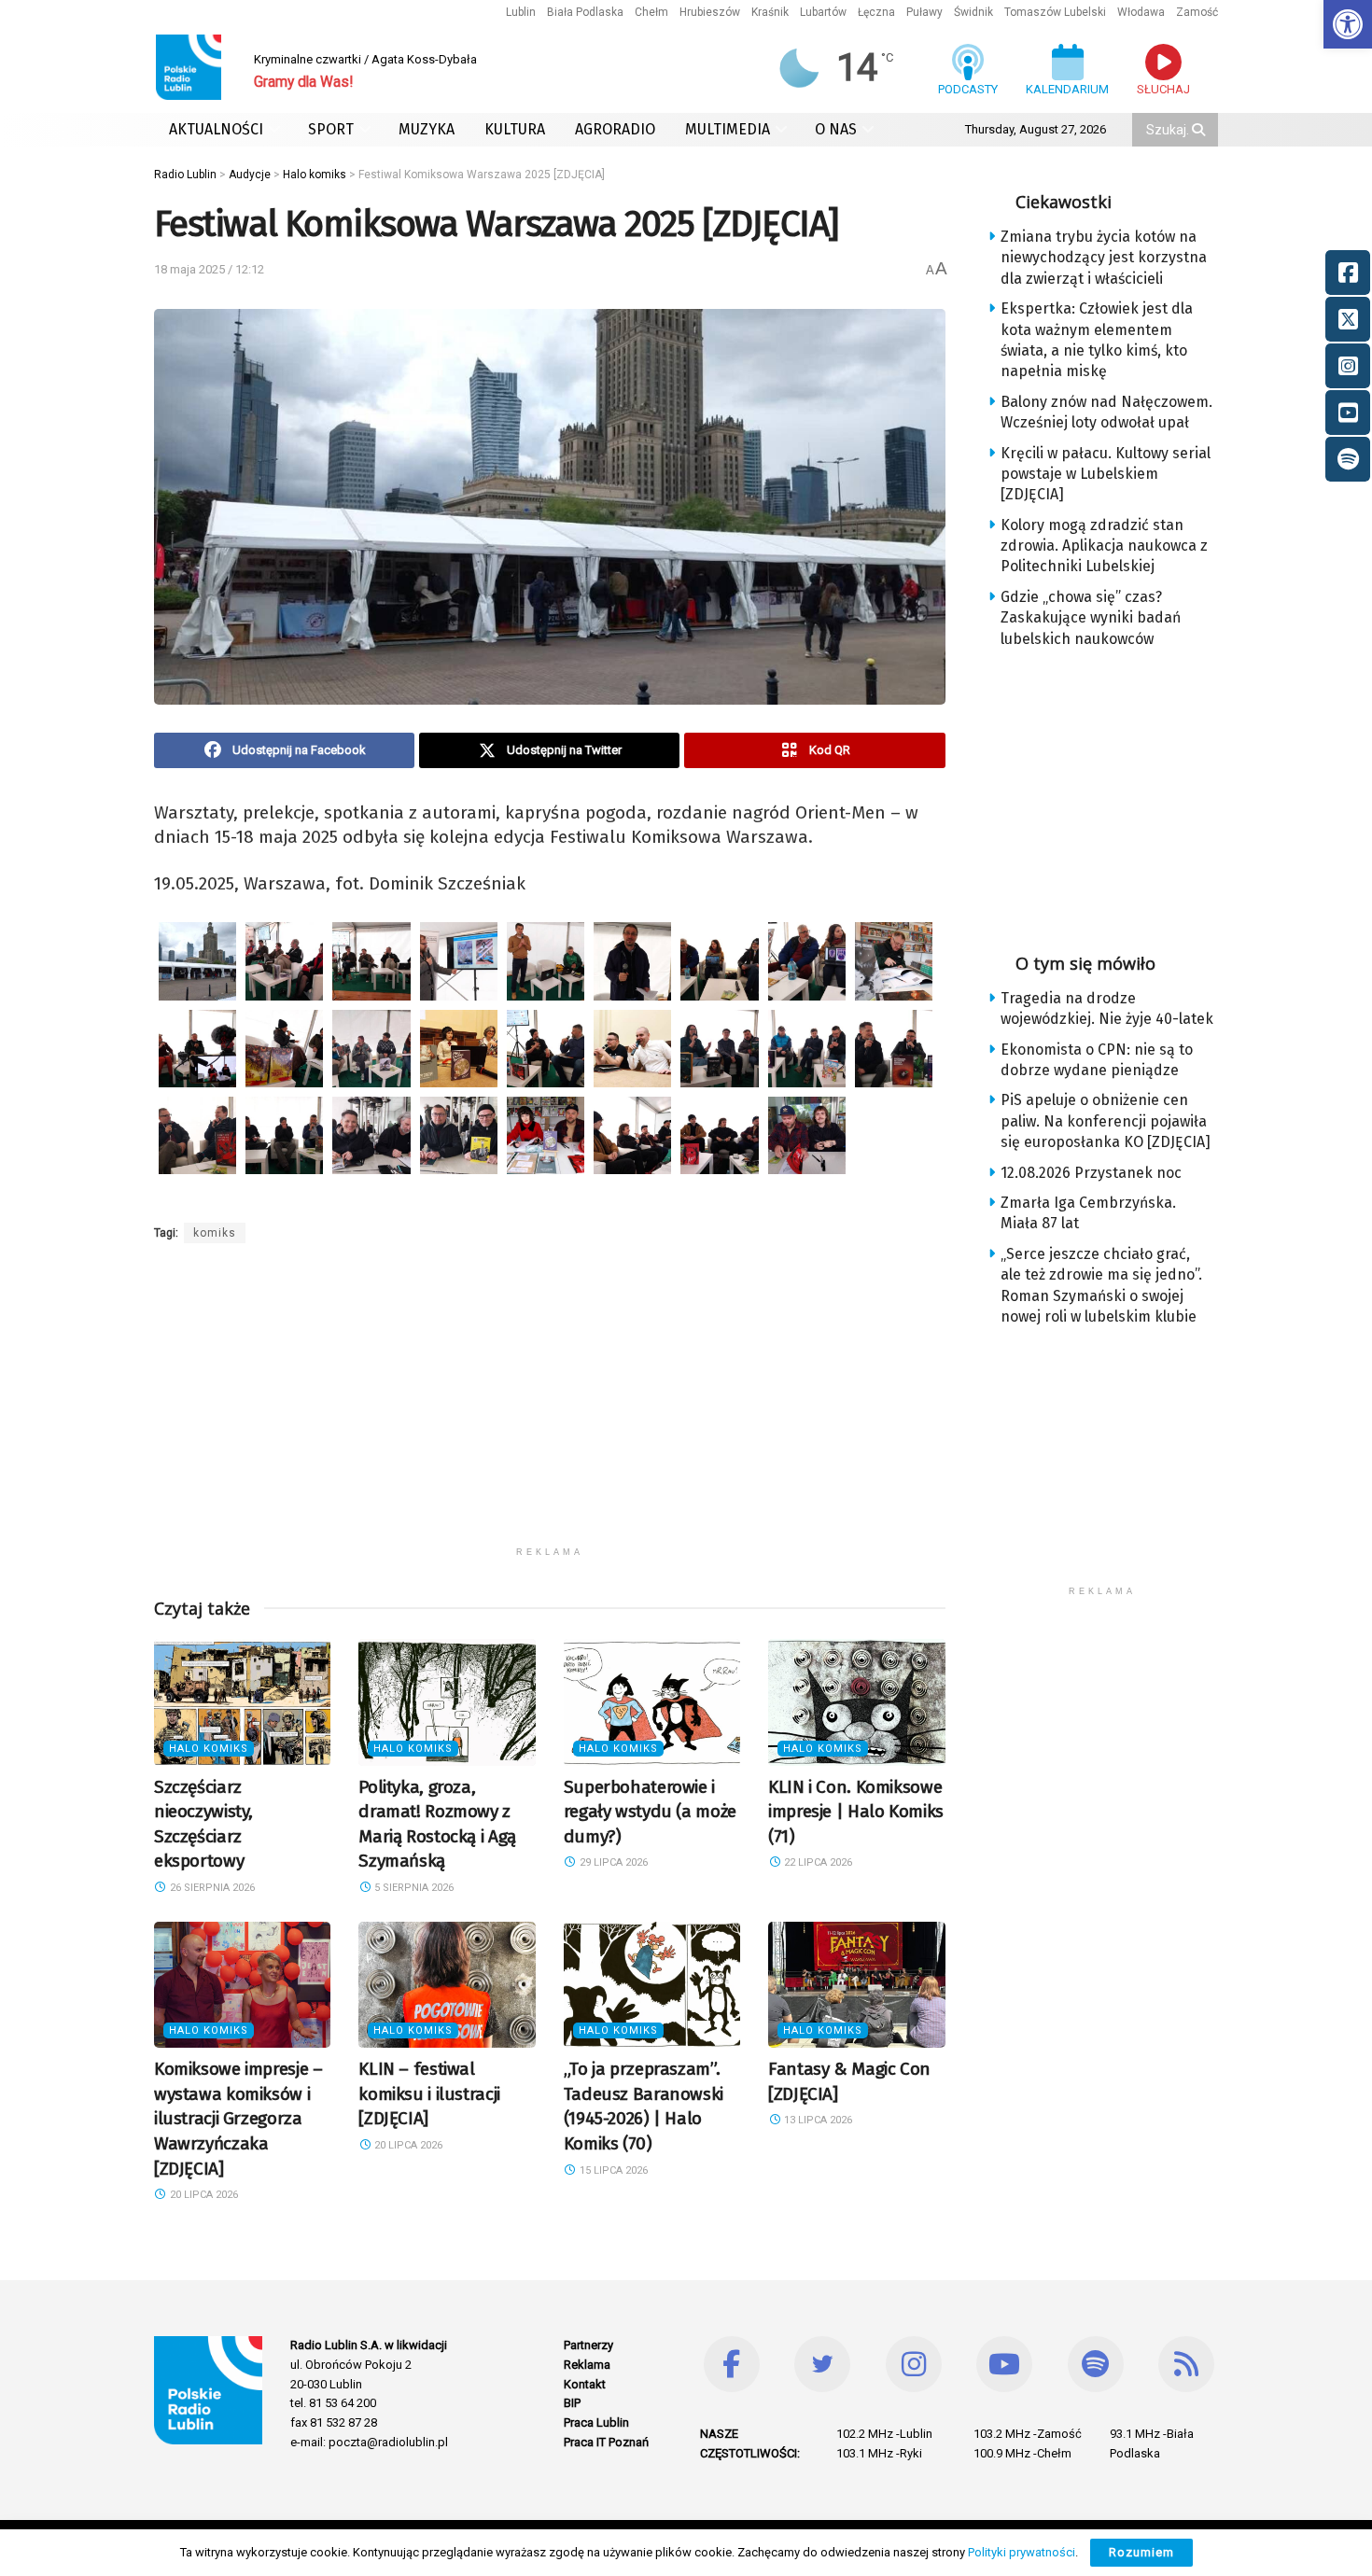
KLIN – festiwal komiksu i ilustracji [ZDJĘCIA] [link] (429, 2093)
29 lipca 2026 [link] (612, 1862)
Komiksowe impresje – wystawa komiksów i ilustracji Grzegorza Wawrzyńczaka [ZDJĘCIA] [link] (238, 2118)
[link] (1348, 24)
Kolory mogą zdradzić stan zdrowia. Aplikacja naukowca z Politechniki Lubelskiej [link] (1104, 546)
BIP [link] (572, 2403)
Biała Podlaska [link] (585, 12)
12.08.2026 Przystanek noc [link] (1091, 1173)
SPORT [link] (331, 129)
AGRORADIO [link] (615, 129)
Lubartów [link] (823, 12)
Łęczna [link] (876, 12)
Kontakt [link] (585, 2384)
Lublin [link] (521, 12)
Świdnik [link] (973, 12)
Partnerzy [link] (588, 2345)
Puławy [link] (924, 12)
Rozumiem (1141, 2552)
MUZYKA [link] (427, 129)
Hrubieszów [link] (710, 12)
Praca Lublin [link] (596, 2422)
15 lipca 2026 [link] (612, 2170)
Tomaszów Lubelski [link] (1055, 12)
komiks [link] (215, 1233)
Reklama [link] (587, 2365)
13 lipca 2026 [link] (817, 2120)
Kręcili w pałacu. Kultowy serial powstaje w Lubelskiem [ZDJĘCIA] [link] (1106, 474)
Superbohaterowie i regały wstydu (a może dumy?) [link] (650, 1812)
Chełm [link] (651, 12)
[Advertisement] (550, 1407)
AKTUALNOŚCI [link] (216, 129)
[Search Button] (1200, 130)
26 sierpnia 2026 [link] (211, 1888)
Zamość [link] (1197, 12)
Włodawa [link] (1141, 12)
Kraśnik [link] (770, 12)
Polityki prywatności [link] (1022, 2552)
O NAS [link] (836, 129)
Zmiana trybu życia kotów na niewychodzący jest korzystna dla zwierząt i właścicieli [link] (1104, 258)
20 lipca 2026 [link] (203, 2195)
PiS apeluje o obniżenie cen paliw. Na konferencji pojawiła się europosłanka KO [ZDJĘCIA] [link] (1106, 1121)
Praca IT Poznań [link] (606, 2442)
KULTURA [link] (515, 129)
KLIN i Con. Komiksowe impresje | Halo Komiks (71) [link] (856, 1812)
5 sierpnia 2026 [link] (413, 1888)
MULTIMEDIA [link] (728, 129)
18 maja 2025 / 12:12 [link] (209, 269)
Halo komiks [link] (209, 1749)
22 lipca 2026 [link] (817, 1862)
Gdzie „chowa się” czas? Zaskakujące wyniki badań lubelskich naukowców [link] (1091, 618)
